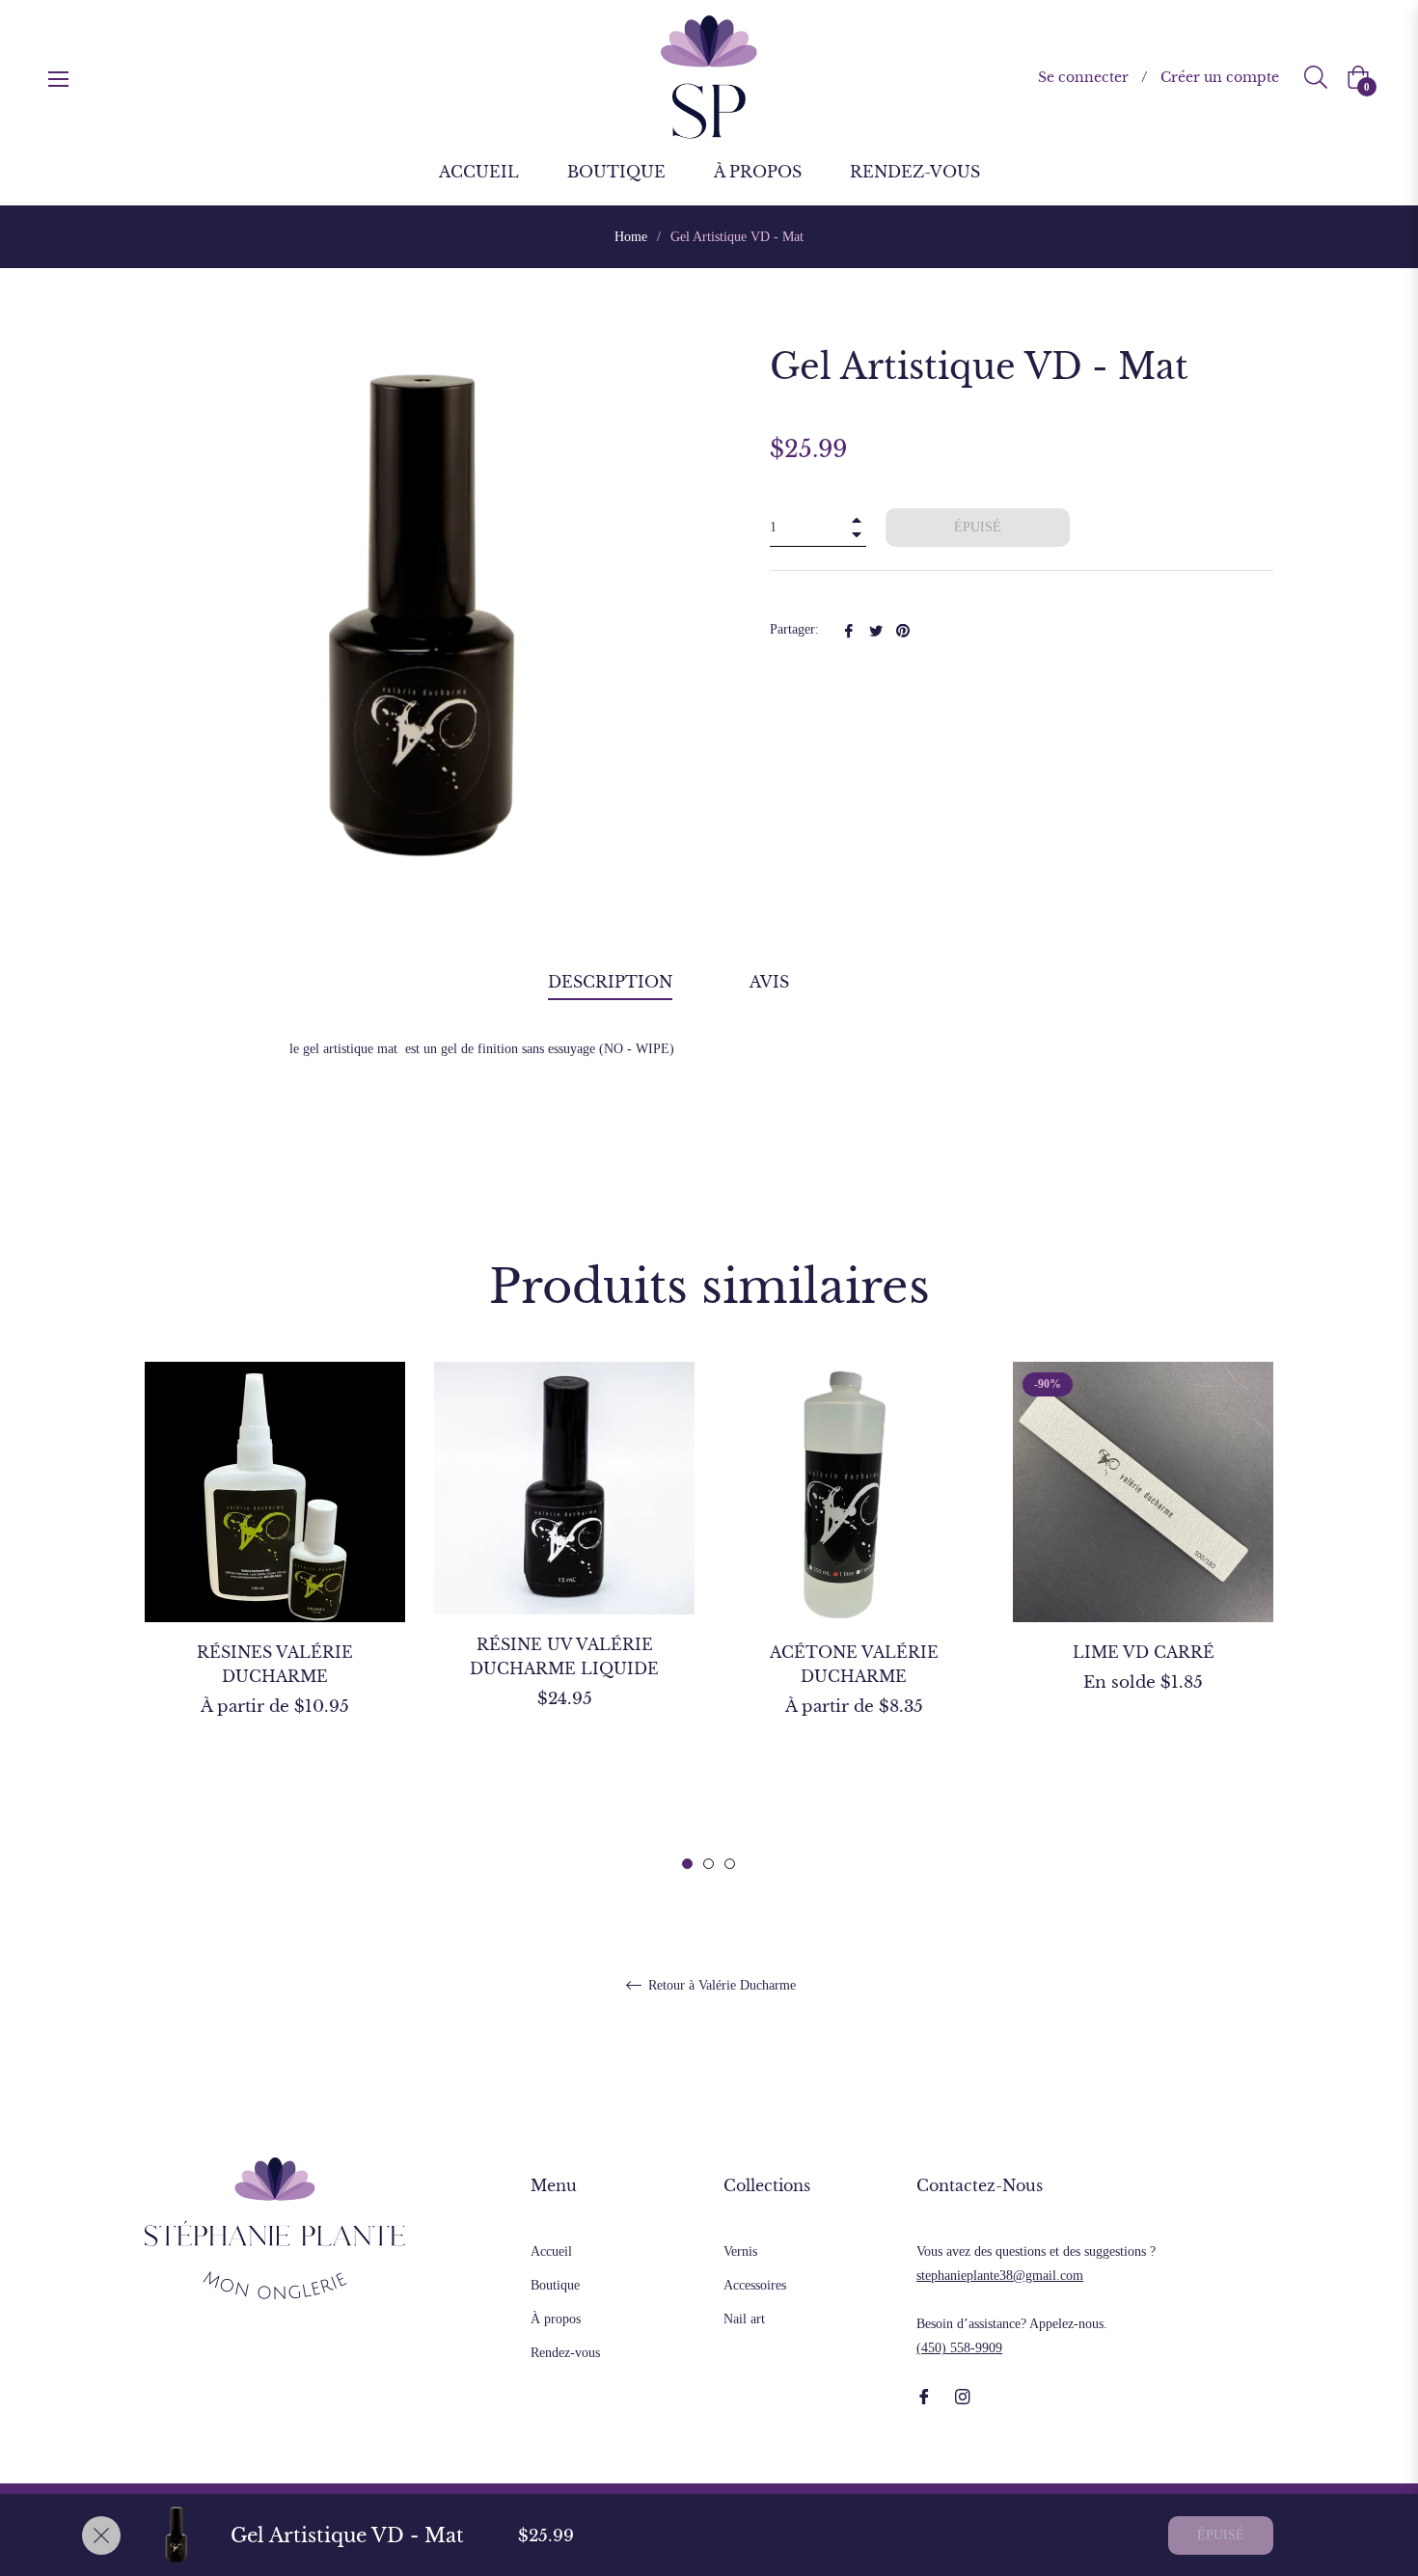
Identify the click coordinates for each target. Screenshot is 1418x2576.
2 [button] (709, 1864)
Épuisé (1221, 2535)
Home (631, 237)
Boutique (555, 2285)
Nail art (744, 2319)
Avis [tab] (772, 982)
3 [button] (730, 1864)
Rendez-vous (565, 2353)
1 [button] (687, 1864)
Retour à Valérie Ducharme (720, 1985)
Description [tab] (610, 982)
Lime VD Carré (1144, 1652)
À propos (556, 2319)
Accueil (551, 2251)
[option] (275, 1573)
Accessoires (755, 2285)
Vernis (740, 2251)
